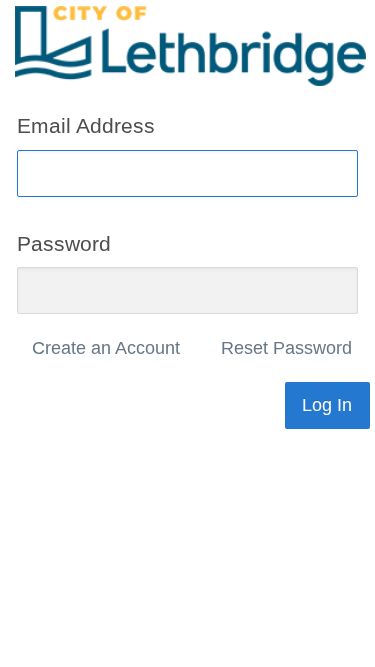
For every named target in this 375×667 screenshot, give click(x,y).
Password (64, 242)
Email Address (86, 125)
